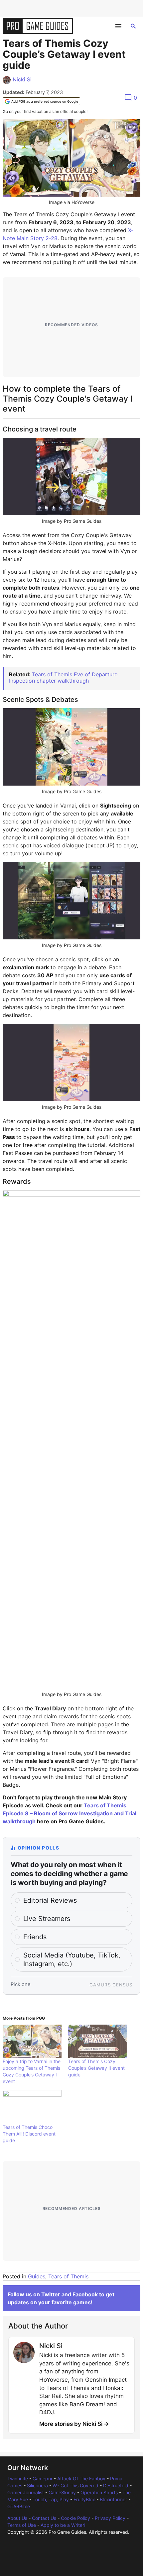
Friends (35, 1937)
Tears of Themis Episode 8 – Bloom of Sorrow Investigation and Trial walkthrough (70, 1813)
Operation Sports (99, 2492)
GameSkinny (62, 2492)
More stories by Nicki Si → (74, 2424)
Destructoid (116, 2485)
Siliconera (37, 2485)
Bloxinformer (113, 2499)
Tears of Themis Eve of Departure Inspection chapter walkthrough (63, 677)
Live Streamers (47, 1919)
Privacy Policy (110, 2518)
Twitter (51, 2294)
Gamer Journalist (26, 2492)
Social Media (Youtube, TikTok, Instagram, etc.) (72, 1959)
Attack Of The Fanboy (81, 2479)
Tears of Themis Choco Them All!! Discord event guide (29, 2134)
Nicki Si (22, 79)
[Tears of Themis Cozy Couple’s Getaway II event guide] (98, 2041)
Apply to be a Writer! (63, 2525)
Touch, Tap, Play (51, 2499)
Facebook (85, 2294)
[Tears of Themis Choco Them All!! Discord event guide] (32, 2107)
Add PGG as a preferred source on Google (45, 101)
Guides (37, 2276)
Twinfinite (18, 2479)
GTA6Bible (19, 2506)
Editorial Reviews (50, 1900)
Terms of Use (22, 2525)
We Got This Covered (75, 2485)
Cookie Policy (75, 2518)
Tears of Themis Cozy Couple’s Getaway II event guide (96, 2068)
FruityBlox (84, 2499)
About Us (17, 2518)
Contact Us (44, 2518)
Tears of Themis (68, 2276)
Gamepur (43, 2479)
